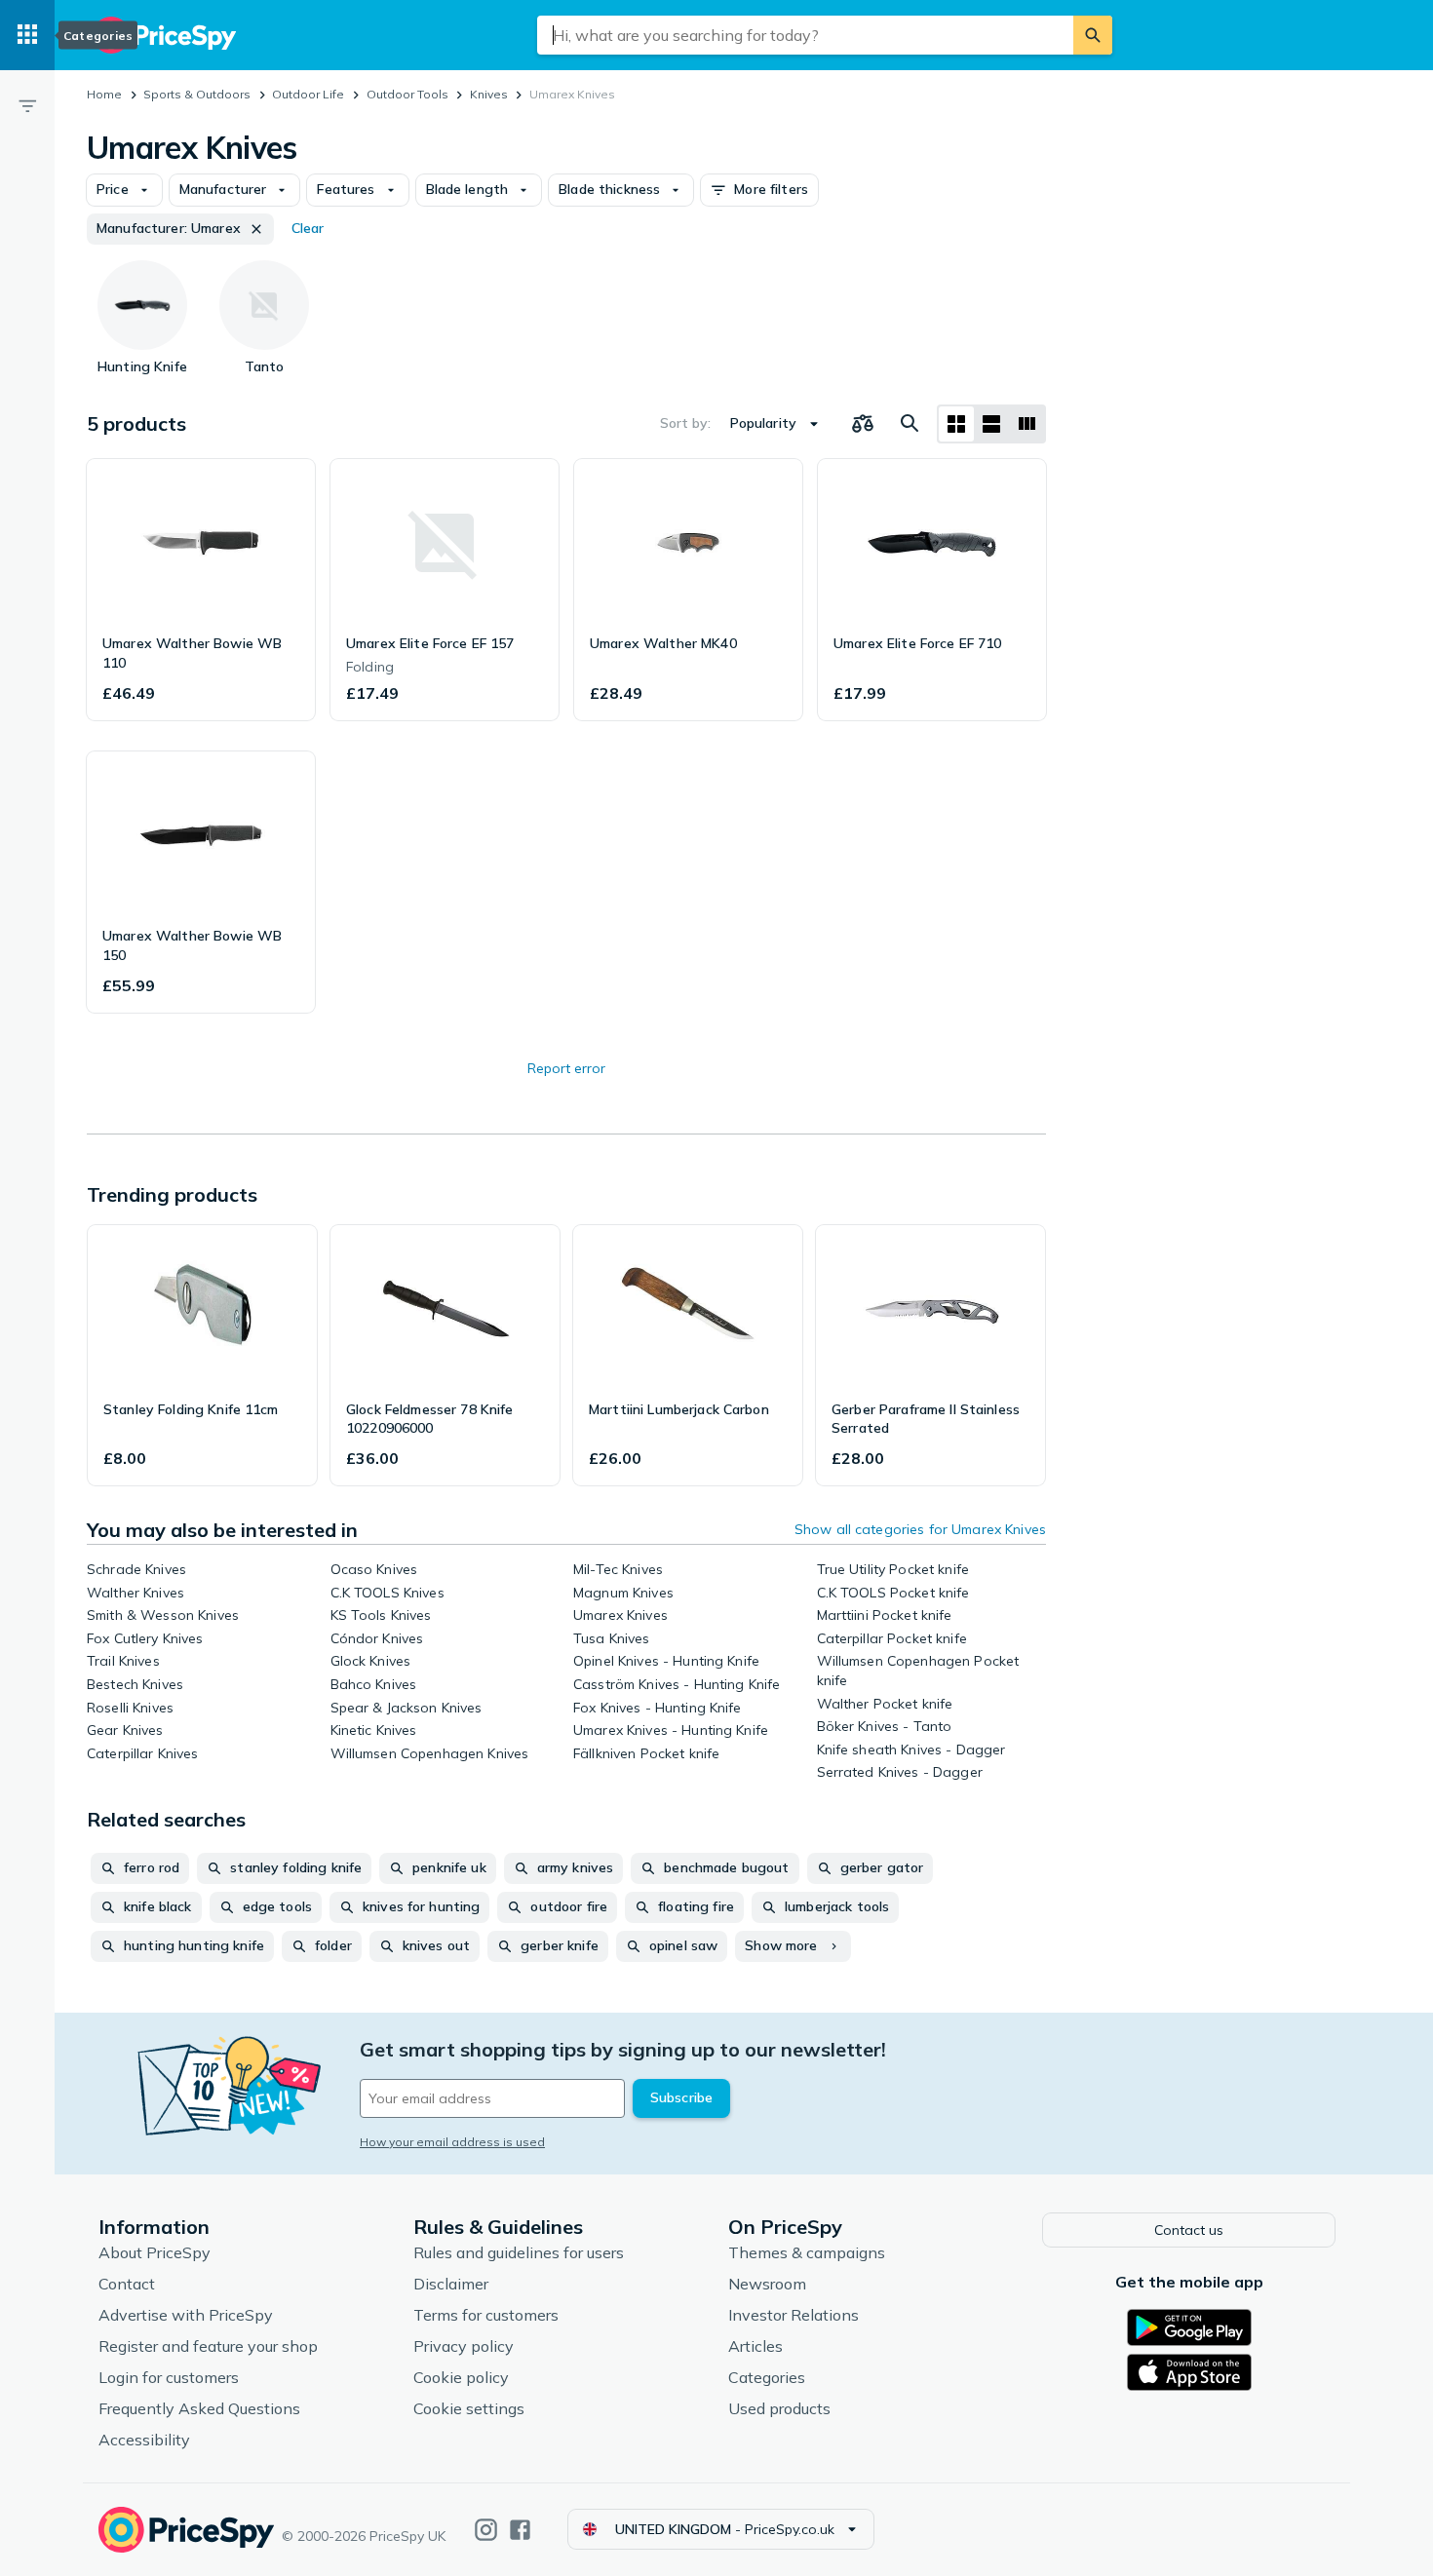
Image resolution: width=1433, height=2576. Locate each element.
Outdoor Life (308, 94)
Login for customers (169, 2377)
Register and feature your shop (208, 2346)
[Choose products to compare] (863, 424)
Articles (755, 2346)
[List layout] (991, 424)
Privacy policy (464, 2346)
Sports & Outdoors (197, 94)
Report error (566, 1068)
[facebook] (520, 2530)
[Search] (1093, 35)
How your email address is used (452, 2142)
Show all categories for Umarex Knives (920, 1529)
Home (104, 94)
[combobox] (805, 35)
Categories (767, 2377)
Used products (779, 2408)
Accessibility (144, 2440)
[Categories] (27, 35)
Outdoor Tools (407, 94)
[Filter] (27, 105)
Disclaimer (451, 2284)
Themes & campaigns (807, 2252)
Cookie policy (461, 2377)
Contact (127, 2284)
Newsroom (767, 2284)
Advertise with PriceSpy (186, 2315)
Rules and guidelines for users (519, 2252)
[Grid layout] (956, 424)
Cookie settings (469, 2408)
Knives (489, 94)
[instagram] (486, 2530)
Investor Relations (794, 2315)
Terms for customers (486, 2315)
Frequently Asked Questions (199, 2408)
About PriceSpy (155, 2252)
